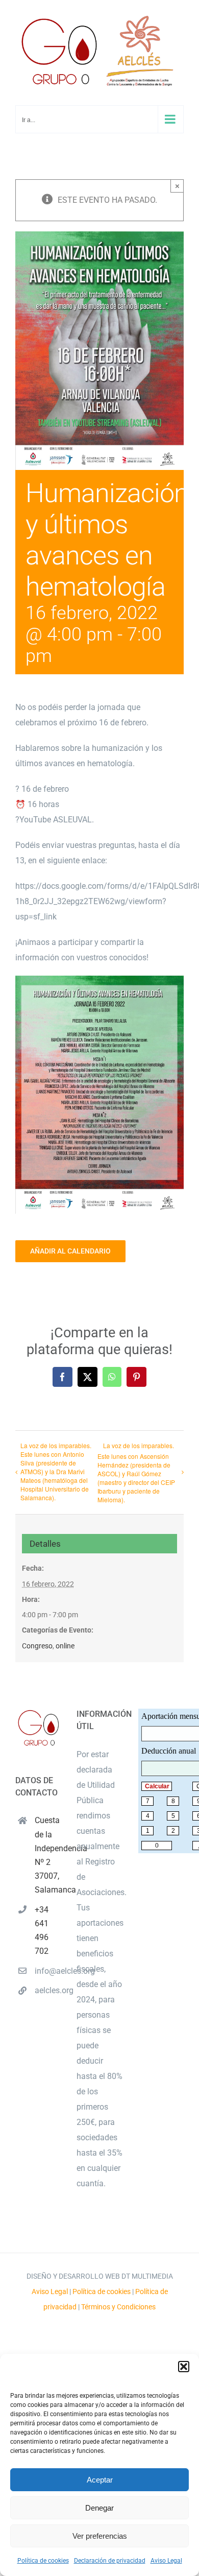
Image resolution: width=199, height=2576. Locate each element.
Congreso (37, 1646)
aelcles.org (48, 1990)
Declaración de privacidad (110, 2561)
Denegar (99, 2508)
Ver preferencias (100, 2536)
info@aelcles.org (48, 1971)
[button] (184, 2367)
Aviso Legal (166, 2561)
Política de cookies (43, 2561)
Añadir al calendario (70, 1251)
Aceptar (100, 2480)
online (65, 1646)
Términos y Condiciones (118, 2307)
